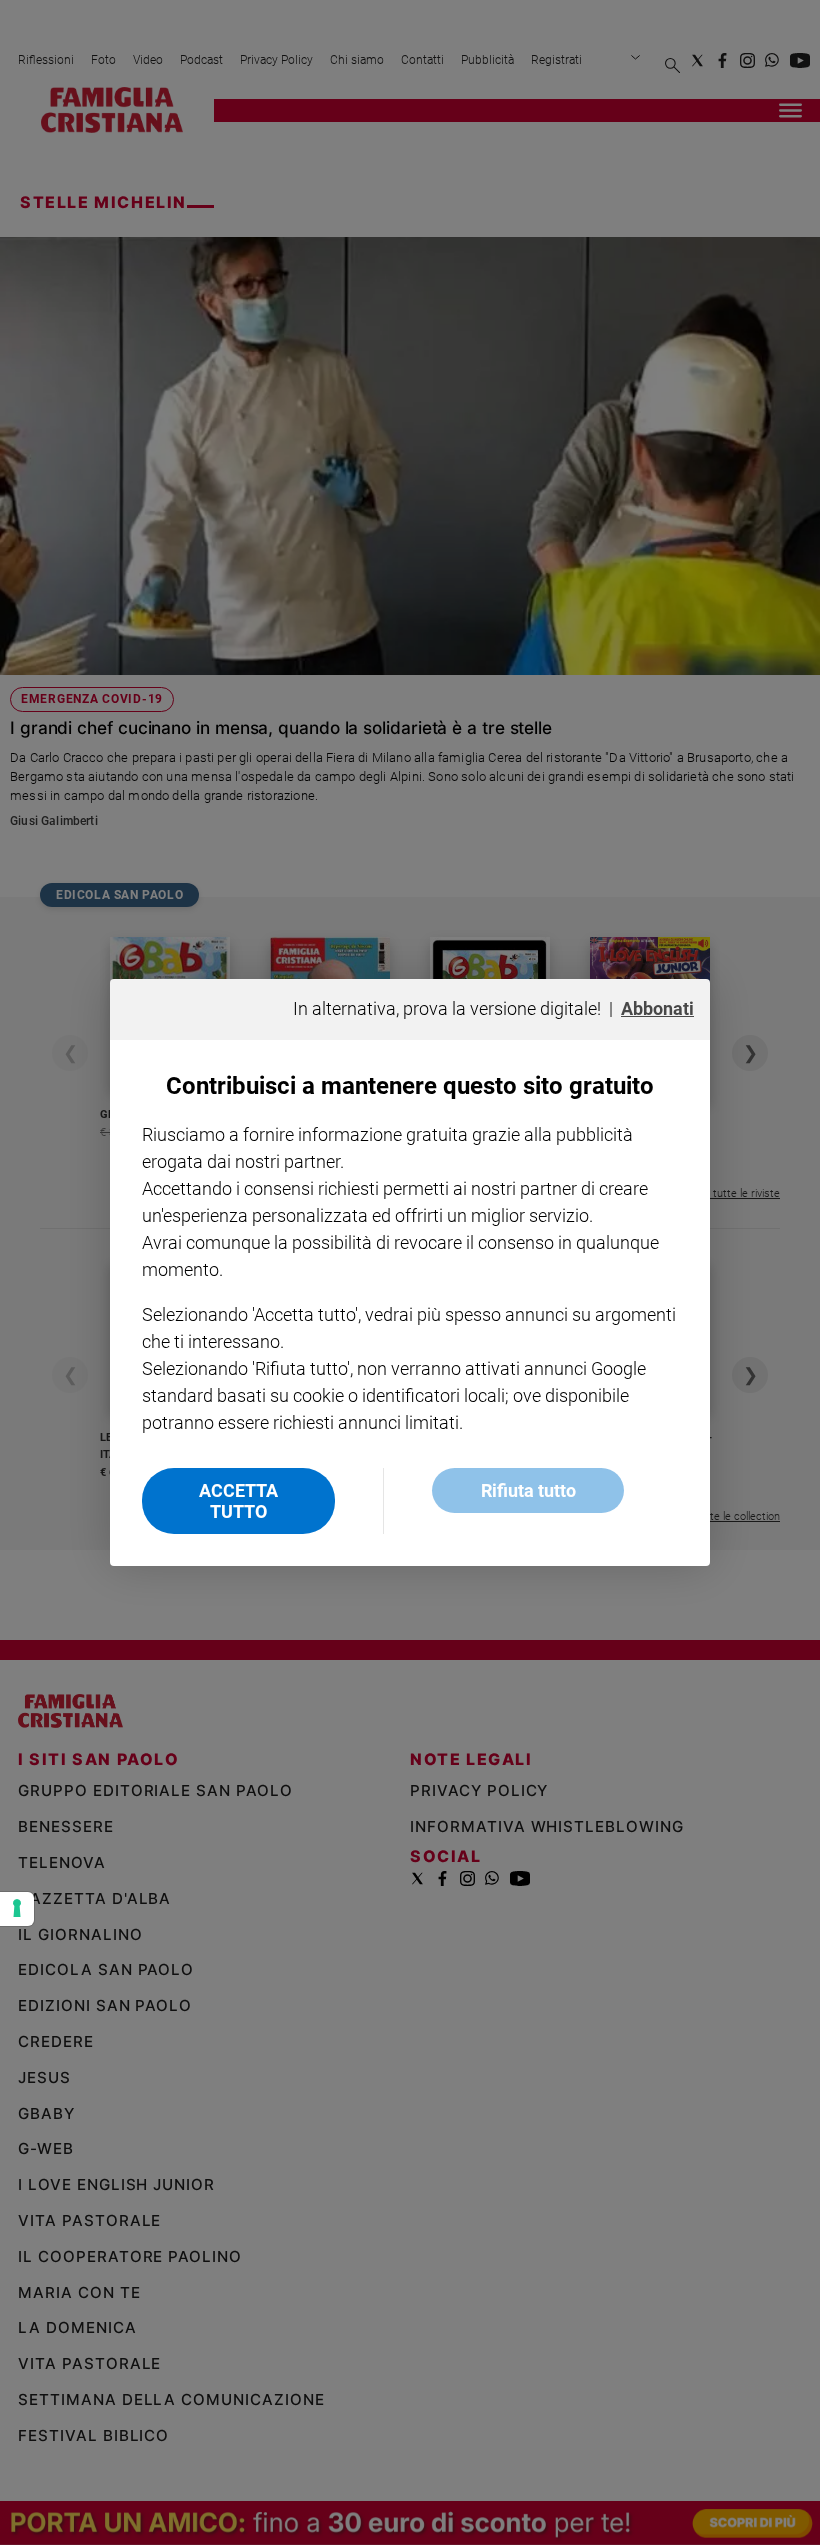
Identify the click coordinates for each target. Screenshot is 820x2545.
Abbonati (657, 1008)
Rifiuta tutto (528, 1490)
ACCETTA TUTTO (238, 1501)
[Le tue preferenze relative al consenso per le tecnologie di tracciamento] (17, 1909)
